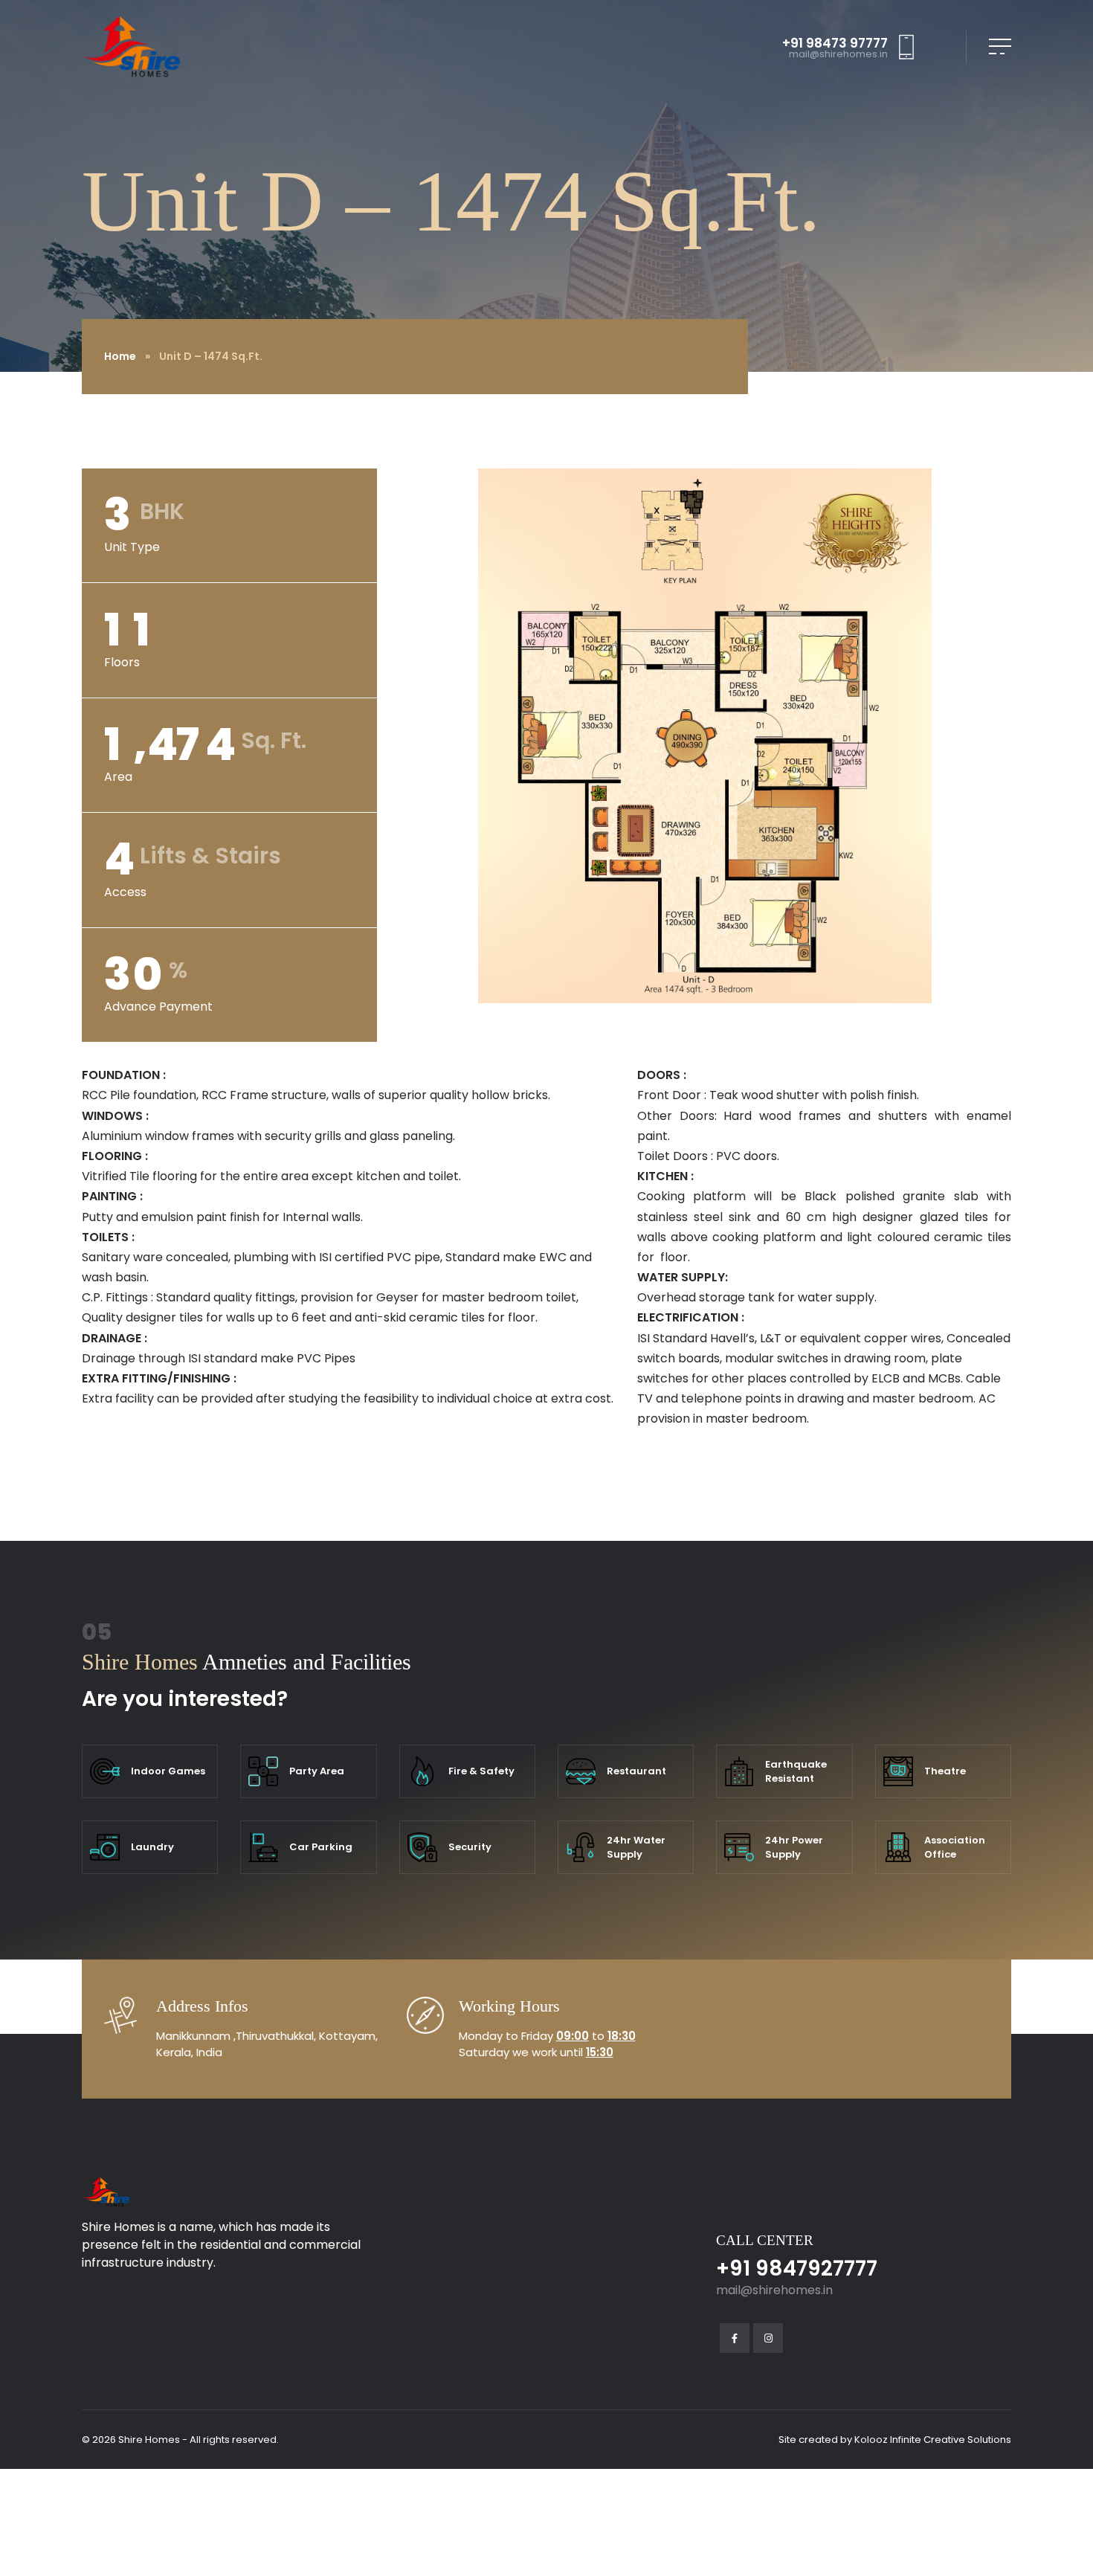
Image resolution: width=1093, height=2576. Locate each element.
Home (120, 356)
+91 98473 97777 (835, 44)
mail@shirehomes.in (838, 55)
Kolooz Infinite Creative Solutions (933, 2440)
